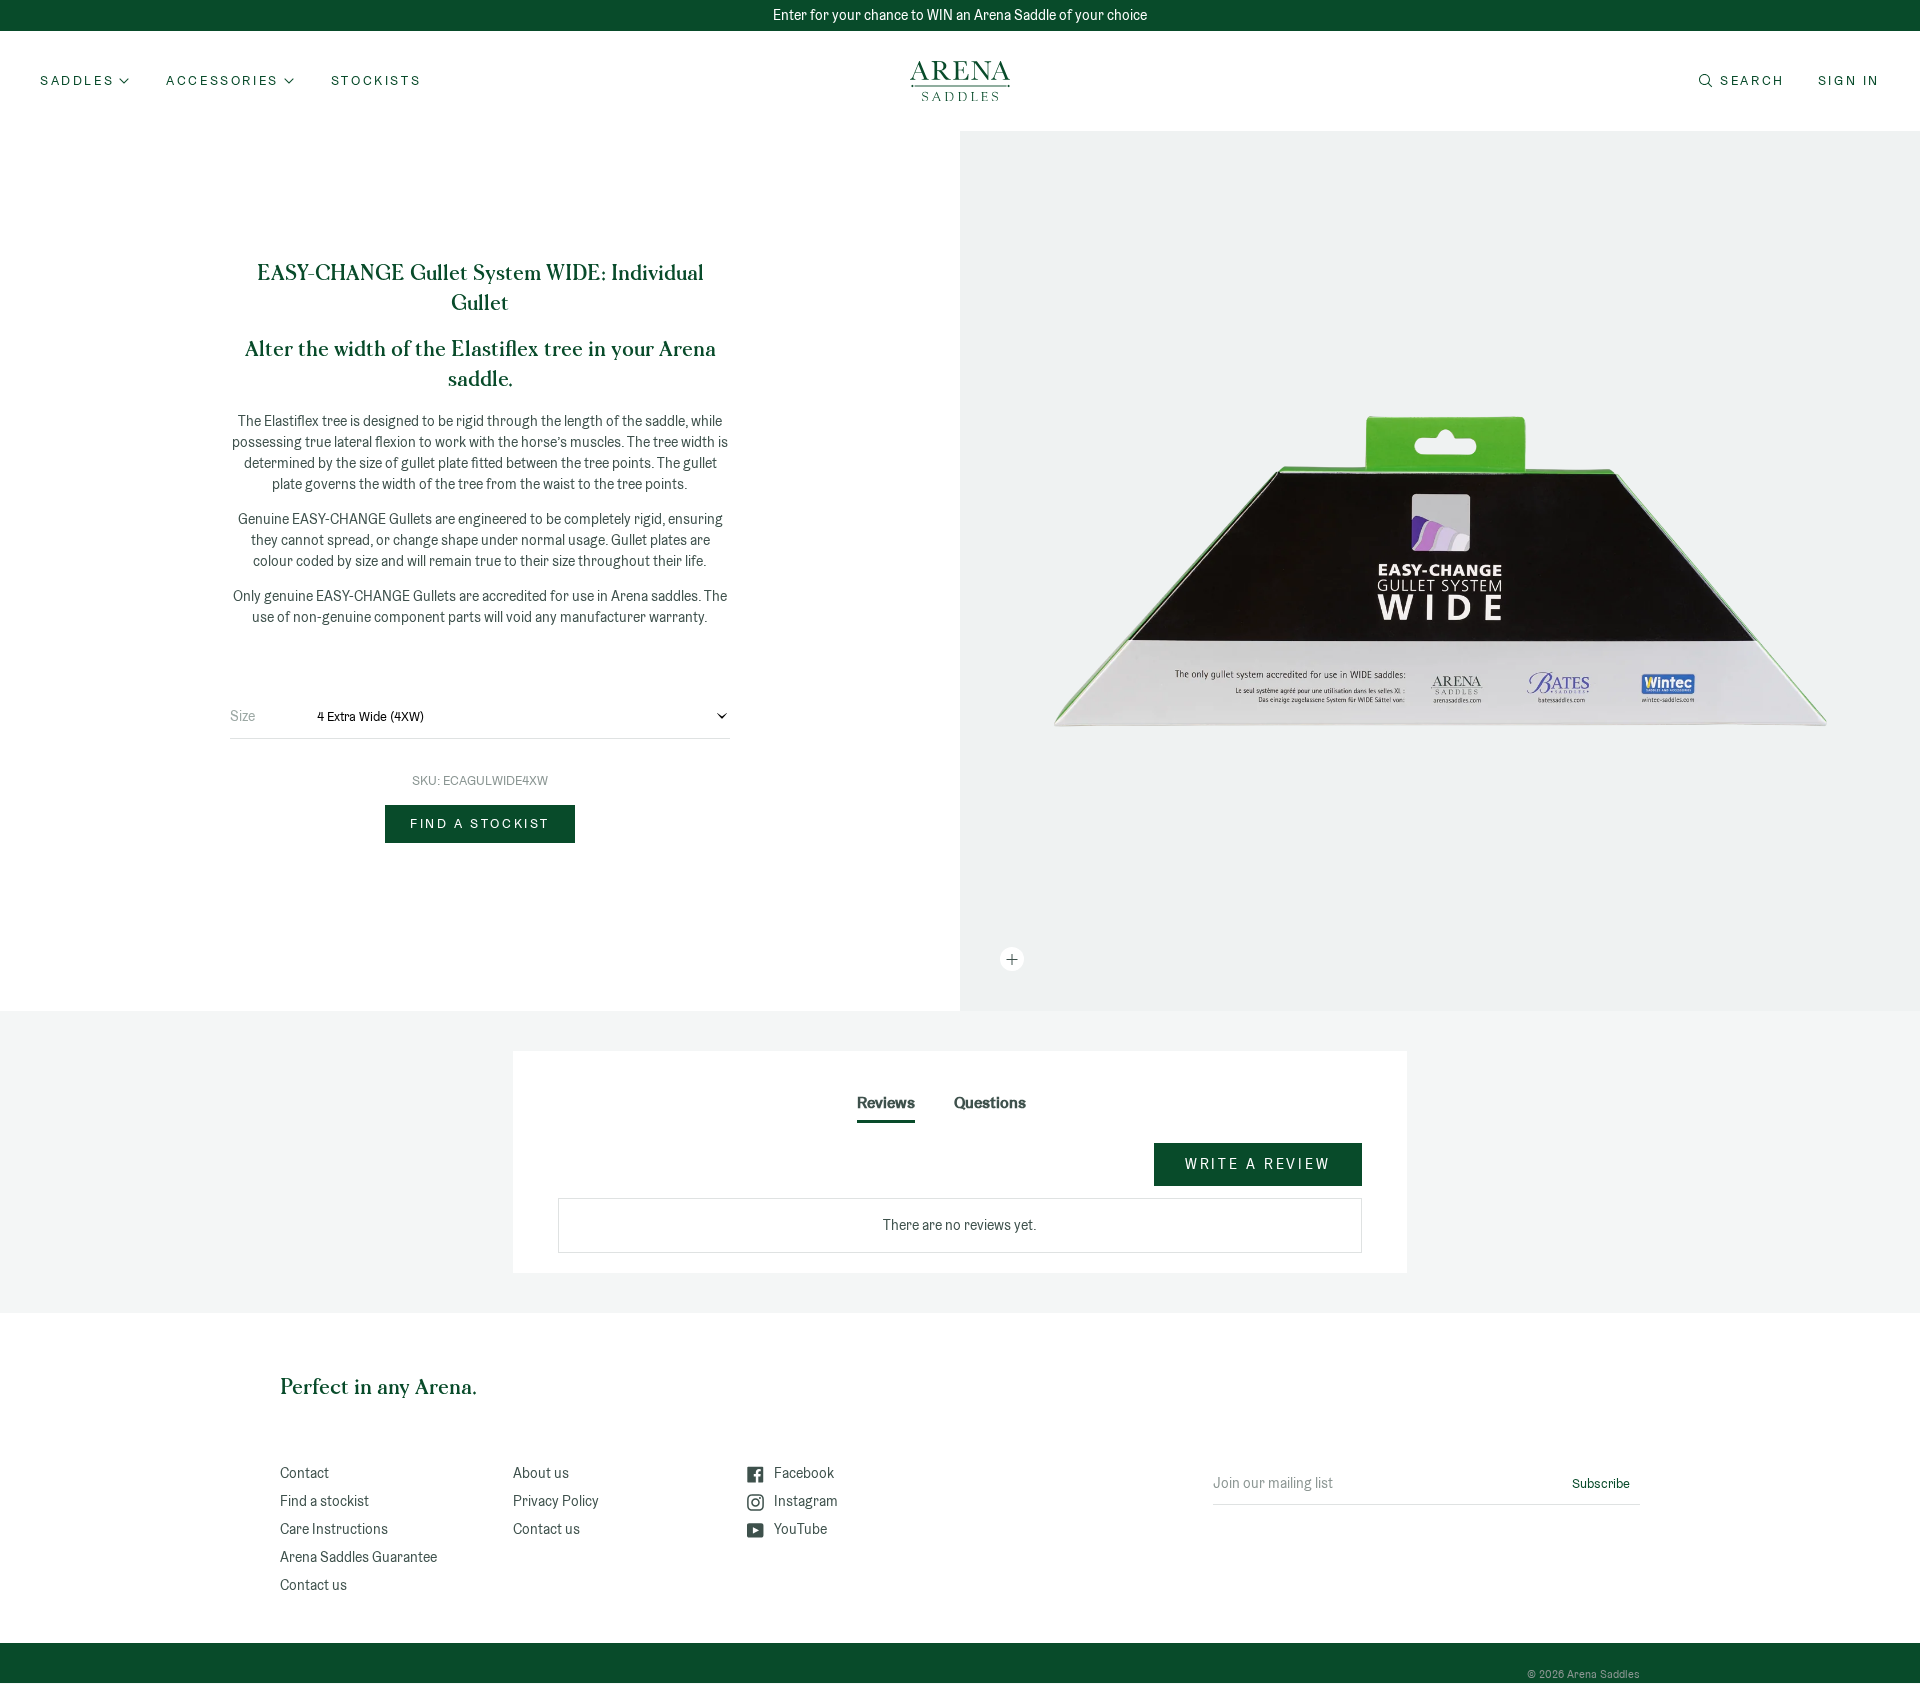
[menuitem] (376, 81)
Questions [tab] (990, 1102)
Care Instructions (334, 1529)
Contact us (313, 1585)
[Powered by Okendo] (648, 1174)
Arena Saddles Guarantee (358, 1557)
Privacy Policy (556, 1501)
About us (541, 1473)
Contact (304, 1473)
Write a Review (1258, 1164)
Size (242, 716)
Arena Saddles (1603, 1674)
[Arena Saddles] (960, 81)
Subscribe (1601, 1483)
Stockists (376, 80)
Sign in (1849, 80)
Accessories (222, 80)
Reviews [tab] (886, 1102)
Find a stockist (480, 823)
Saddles (77, 80)
